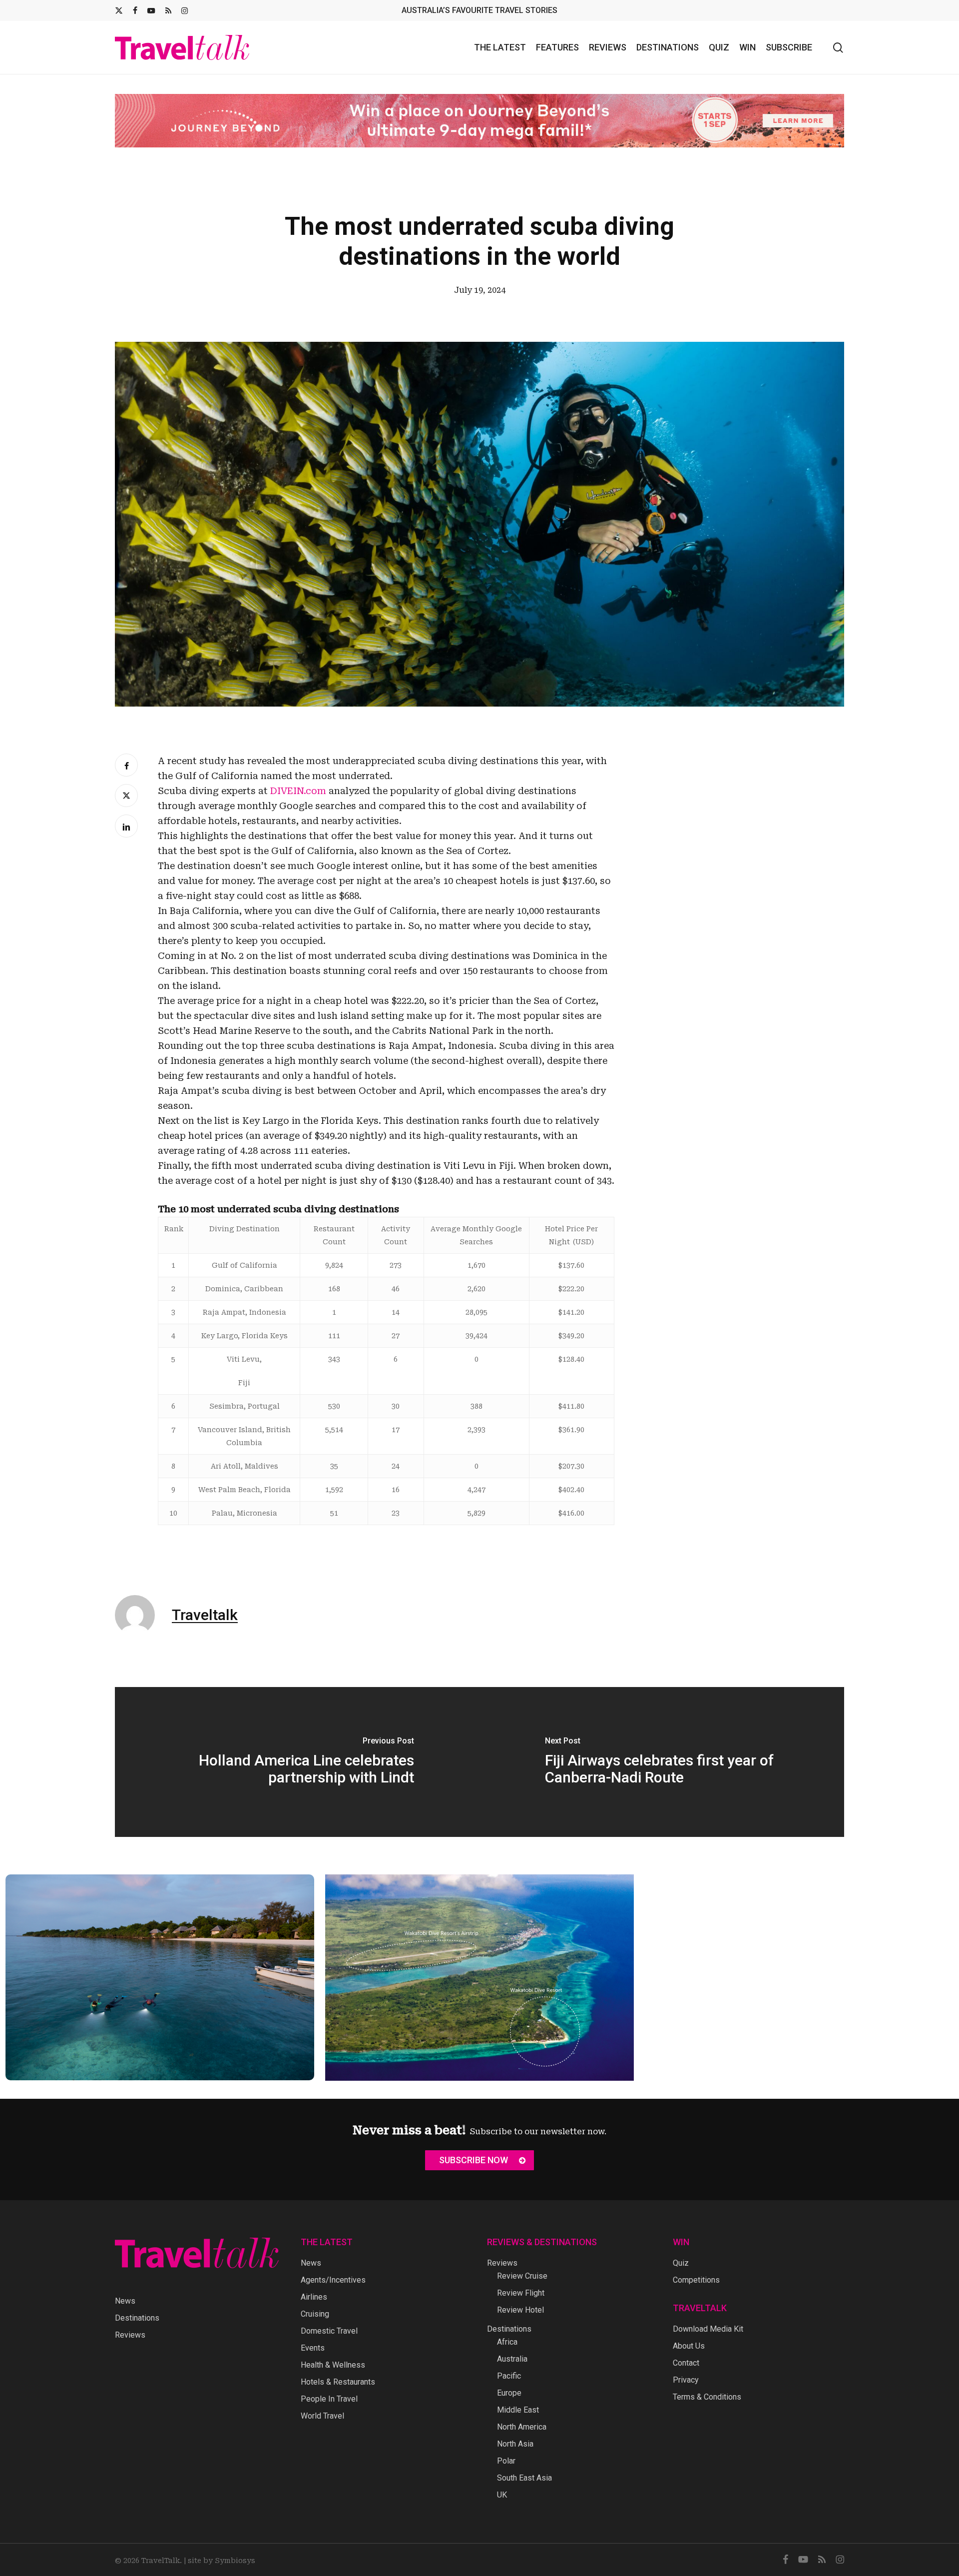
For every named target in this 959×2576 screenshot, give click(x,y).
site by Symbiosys (222, 2561)
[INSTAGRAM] (185, 10)
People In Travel (329, 2399)
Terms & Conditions (707, 2397)
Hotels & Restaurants (338, 2382)
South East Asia (524, 2478)
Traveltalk (205, 1615)
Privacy (686, 2380)
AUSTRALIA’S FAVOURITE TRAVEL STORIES (479, 10)
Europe (509, 2393)
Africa (507, 2342)
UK (502, 2495)
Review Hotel (520, 2310)
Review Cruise (522, 2276)
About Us (689, 2346)
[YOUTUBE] (151, 10)
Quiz (681, 2263)
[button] (479, 2160)
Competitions (696, 2280)
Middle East (518, 2410)
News (125, 2301)
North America (522, 2427)
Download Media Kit (708, 2329)
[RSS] (168, 10)
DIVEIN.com (298, 791)
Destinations (137, 2318)
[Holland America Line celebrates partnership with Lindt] (297, 1762)
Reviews (130, 2335)
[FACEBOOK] (135, 10)
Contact (686, 2363)
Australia (512, 2359)
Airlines (314, 2297)
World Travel (322, 2416)
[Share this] (126, 765)
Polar (506, 2461)
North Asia (515, 2444)
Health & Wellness (333, 2365)
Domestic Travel (329, 2331)
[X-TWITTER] (119, 10)
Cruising (315, 2314)
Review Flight (521, 2293)
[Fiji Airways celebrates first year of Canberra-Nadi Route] (662, 1762)
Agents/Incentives (333, 2280)
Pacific (509, 2376)
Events (313, 2348)
